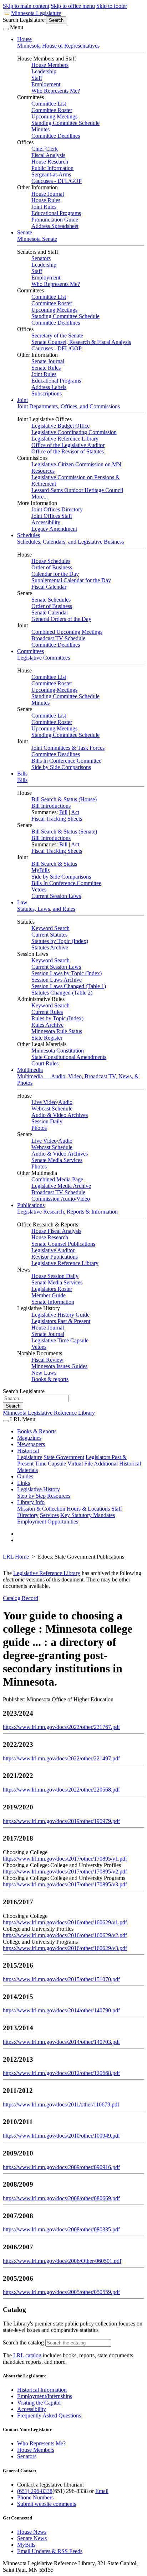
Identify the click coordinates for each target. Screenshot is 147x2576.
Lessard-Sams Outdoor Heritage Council (77, 490)
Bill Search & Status (54, 864)
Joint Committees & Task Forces (68, 748)
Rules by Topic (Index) (57, 1018)
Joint (22, 400)
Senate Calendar (50, 613)
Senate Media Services (57, 1160)
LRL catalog (27, 2355)
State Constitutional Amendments (69, 1057)
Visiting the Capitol (39, 2403)
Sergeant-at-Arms (51, 174)
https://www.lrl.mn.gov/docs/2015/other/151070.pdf (61, 1979)
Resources (59, 1496)
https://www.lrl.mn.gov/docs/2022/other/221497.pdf (61, 1758)
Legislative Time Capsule (60, 1340)
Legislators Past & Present (61, 1321)
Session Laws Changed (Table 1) (69, 986)
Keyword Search (50, 928)
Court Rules (45, 1063)
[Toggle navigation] (6, 29)
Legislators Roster (52, 1289)
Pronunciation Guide (55, 220)
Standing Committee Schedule (65, 123)
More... (40, 497)
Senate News (32, 2538)
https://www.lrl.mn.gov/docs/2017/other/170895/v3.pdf (65, 1884)
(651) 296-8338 (35, 2491)
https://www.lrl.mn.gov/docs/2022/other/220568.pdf (61, 1790)
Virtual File (80, 1464)
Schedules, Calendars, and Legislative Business (70, 542)
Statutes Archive (50, 947)
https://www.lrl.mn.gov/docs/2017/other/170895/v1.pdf (65, 1859)
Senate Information (53, 1302)
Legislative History (39, 1489)
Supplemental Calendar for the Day (71, 580)
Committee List (49, 104)
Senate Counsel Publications (63, 1244)
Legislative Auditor (53, 1250)
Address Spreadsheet (55, 226)
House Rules (46, 200)
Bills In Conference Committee (66, 761)
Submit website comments (47, 2504)
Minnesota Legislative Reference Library (49, 1413)
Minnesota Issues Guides (59, 1366)
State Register (47, 1038)
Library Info (31, 1502)
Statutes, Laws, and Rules (46, 909)
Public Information (52, 168)
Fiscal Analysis (48, 155)
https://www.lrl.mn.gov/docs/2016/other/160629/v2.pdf (65, 1935)
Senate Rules (46, 368)
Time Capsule (50, 1464)
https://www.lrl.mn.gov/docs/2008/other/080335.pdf (61, 2229)
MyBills (40, 870)
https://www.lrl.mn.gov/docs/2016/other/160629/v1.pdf (65, 1922)
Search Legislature (24, 20)
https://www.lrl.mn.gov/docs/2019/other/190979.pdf (61, 1821)
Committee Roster (52, 110)
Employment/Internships (45, 2396)
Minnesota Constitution (58, 1051)
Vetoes (39, 890)
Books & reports (50, 1379)
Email (102, 2491)
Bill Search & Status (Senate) (64, 832)
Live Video (44, 1102)
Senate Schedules (51, 600)
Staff (37, 78)
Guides (25, 1476)
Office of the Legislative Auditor (68, 445)
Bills (22, 774)
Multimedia (30, 1070)
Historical (28, 1451)
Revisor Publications (55, 1257)
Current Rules (47, 1012)
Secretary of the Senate (57, 336)
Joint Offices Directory (57, 509)
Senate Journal (48, 361)
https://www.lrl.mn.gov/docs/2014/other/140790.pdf (61, 2010)
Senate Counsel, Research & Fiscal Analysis (81, 342)
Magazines (29, 1438)
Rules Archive (47, 1025)
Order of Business (52, 567)
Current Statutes (49, 935)
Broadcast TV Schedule (58, 638)
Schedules (29, 535)
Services (49, 1515)
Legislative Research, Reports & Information (67, 1212)
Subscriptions (47, 393)
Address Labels (49, 387)
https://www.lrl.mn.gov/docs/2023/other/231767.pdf (61, 1727)
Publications (31, 1205)
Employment (46, 84)
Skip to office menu (73, 6)
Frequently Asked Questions (49, 2415)
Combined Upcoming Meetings (67, 632)
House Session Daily (55, 1276)
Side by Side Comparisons (61, 767)
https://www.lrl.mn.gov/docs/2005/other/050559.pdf (61, 2292)
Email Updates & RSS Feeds (50, 2551)
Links (24, 1483)
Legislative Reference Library (65, 439)
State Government (64, 1457)
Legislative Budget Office (60, 426)
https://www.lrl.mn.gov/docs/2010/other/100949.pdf (61, 2136)
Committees (31, 651)
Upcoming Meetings (54, 116)
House (24, 39)
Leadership (44, 71)
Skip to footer (112, 6)
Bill (63, 812)
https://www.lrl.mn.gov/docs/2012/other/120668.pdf (61, 2073)
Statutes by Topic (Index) (60, 941)
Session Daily (47, 1121)
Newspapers (31, 1444)
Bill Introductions (51, 806)
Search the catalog (23, 2342)
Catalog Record (21, 1598)
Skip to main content (26, 6)
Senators (41, 258)
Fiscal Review (47, 1360)
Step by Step (31, 1496)
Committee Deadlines (56, 136)
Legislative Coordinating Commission (74, 432)
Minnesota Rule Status (57, 1031)
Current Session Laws (56, 896)
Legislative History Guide (60, 1315)
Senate (25, 232)
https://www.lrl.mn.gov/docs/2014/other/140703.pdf (61, 2042)
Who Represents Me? (56, 91)
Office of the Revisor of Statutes (68, 451)
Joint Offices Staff (52, 516)
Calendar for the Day (55, 574)
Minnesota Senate (37, 239)
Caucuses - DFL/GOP (57, 181)
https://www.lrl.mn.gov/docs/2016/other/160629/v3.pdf (65, 1948)
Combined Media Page (57, 1179)
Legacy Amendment (54, 529)
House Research (50, 162)
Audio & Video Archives (60, 1115)
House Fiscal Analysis (56, 1231)
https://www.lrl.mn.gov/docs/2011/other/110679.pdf (61, 2104)
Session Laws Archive (57, 980)
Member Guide (49, 1295)
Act (75, 812)
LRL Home (16, 1557)
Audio (65, 1102)
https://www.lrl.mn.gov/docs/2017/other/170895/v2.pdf (65, 1872)
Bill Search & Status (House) (64, 799)
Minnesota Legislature (36, 13)
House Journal (48, 194)
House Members (50, 65)
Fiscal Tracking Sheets (57, 819)
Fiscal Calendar (49, 587)
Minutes (40, 129)
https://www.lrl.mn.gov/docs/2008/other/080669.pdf (61, 2198)
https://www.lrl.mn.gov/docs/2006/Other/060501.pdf (62, 2261)
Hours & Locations (88, 1509)
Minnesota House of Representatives (58, 46)
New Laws (44, 1373)
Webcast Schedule (52, 1109)
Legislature (30, 1457)
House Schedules (51, 561)
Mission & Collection (41, 1509)
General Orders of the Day (61, 619)
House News (32, 2532)
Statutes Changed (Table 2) (62, 993)
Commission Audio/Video (61, 1199)
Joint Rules (44, 207)
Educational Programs (56, 213)
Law (22, 902)
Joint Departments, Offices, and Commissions (69, 406)
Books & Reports (37, 1431)
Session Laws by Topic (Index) (67, 973)
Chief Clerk (45, 149)
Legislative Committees (44, 658)
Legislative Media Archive (61, 1186)
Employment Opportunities (48, 1522)
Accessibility (46, 522)
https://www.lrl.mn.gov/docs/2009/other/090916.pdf (61, 2167)
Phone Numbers (35, 2497)
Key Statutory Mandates (88, 1515)
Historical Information (42, 2390)
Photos (39, 1128)
